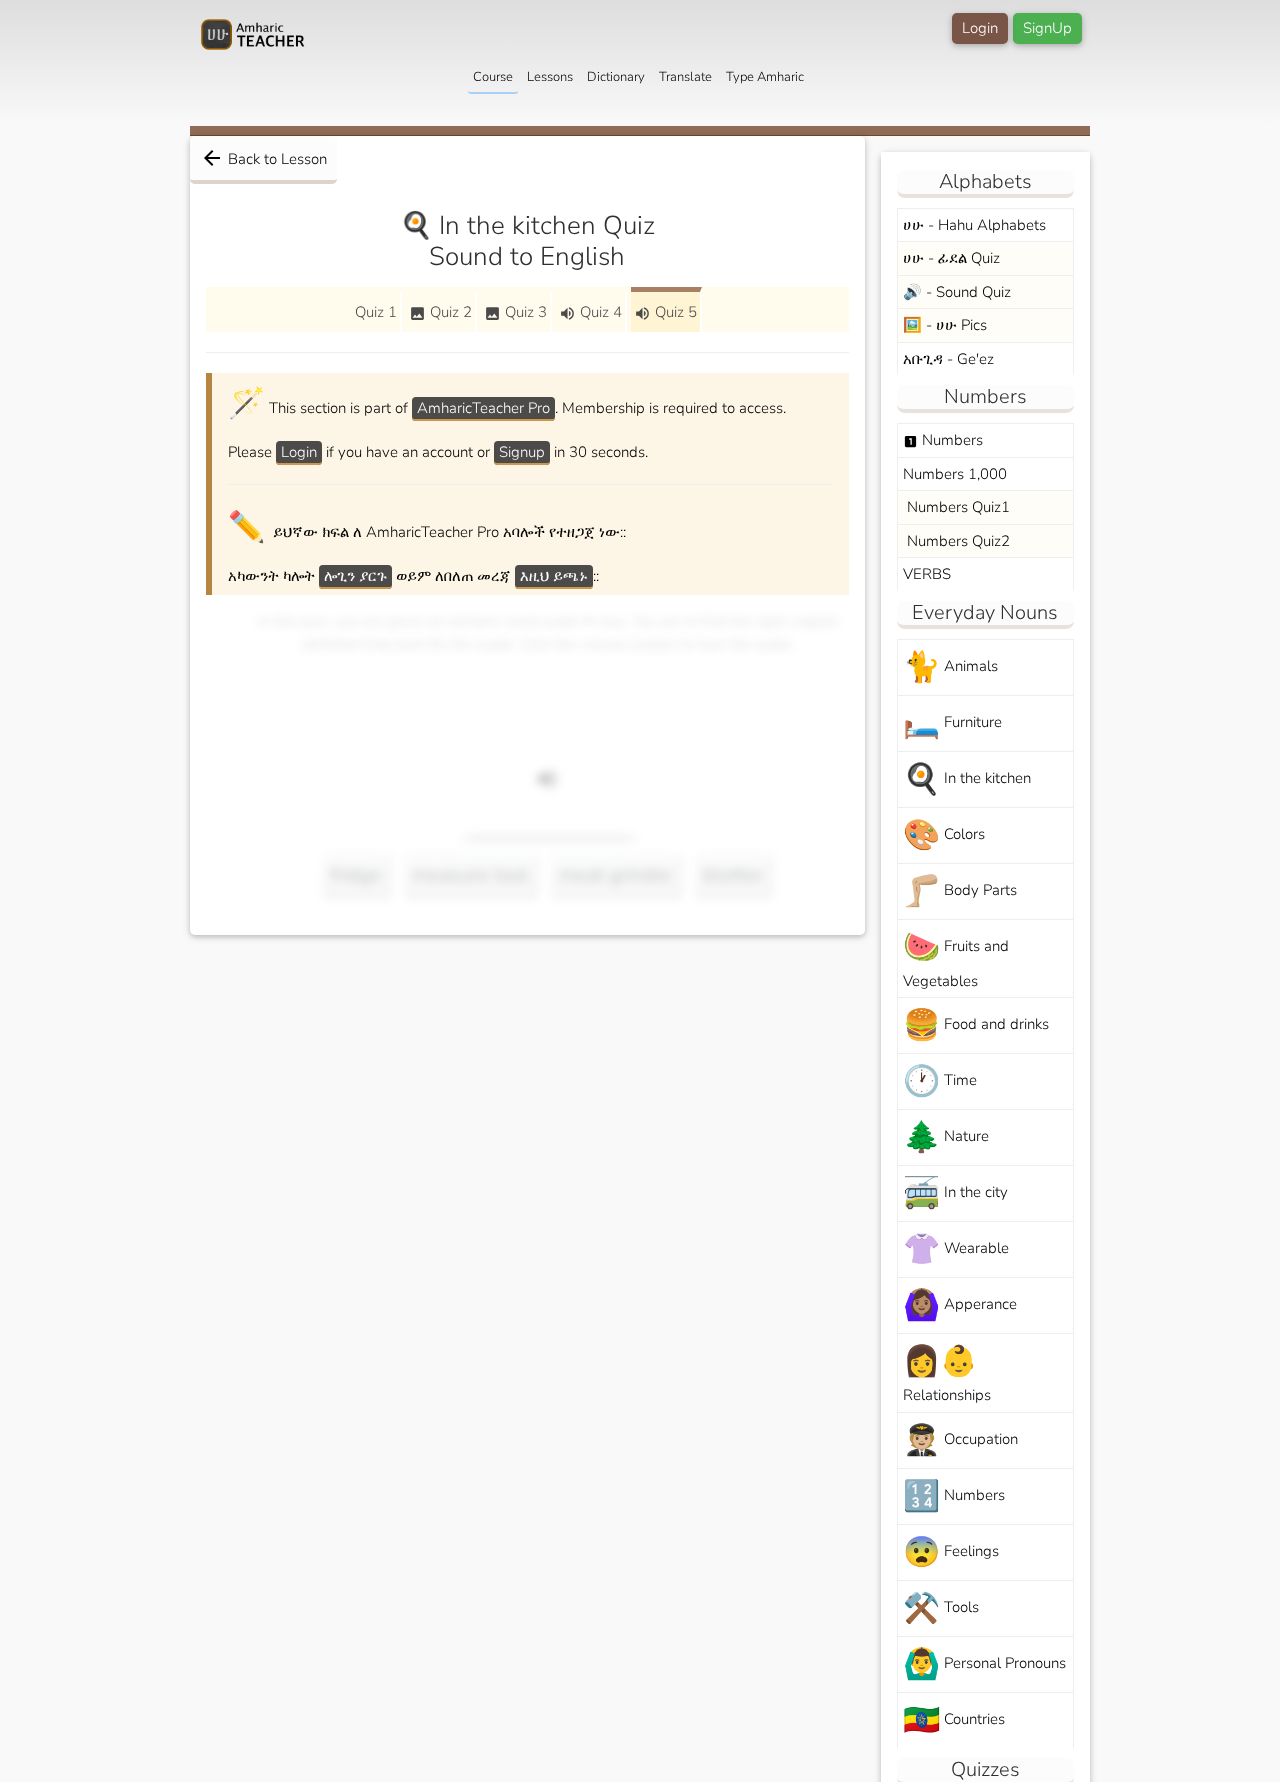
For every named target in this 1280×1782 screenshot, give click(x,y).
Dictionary (616, 77)
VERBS (927, 574)
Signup (522, 452)
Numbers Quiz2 (956, 541)
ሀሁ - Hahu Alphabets (974, 225)
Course (493, 77)
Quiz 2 (440, 312)
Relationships (947, 1373)
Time (940, 1081)
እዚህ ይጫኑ (554, 576)
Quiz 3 (515, 312)
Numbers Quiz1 (956, 507)
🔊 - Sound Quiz (957, 292)
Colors (944, 835)
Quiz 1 (376, 312)
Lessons (550, 77)
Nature (946, 1137)
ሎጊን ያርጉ (355, 576)
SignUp (1047, 28)
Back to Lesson (263, 158)
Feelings (951, 1552)
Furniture (952, 723)
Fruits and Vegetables (956, 959)
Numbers (943, 440)
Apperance (960, 1305)
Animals (950, 667)
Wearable (956, 1249)
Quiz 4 (590, 312)
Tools (941, 1608)
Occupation (960, 1440)
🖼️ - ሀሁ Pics (945, 325)
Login (980, 28)
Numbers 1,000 (955, 474)
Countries (954, 1720)
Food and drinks (976, 1025)
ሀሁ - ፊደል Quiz (951, 258)
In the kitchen (967, 779)
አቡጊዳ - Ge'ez (948, 359)
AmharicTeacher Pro (483, 408)
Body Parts (960, 891)
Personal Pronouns (984, 1664)
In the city (955, 1193)
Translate (685, 77)
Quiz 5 (665, 312)
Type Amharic (765, 77)
